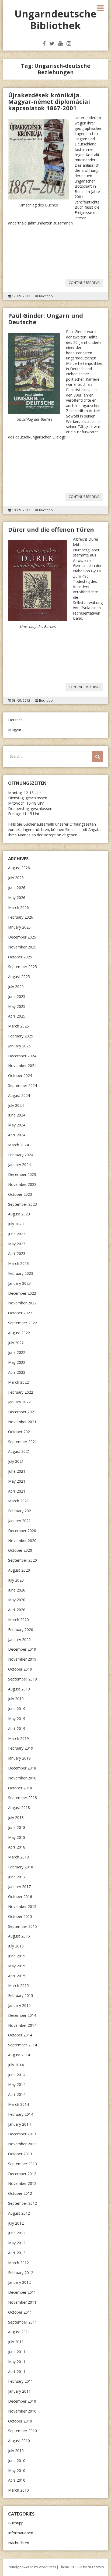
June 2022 (17, 1352)
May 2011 (17, 2362)
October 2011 (20, 2312)
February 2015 (21, 1995)
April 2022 (17, 1372)
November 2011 (22, 2302)
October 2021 (20, 1432)
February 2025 (21, 1036)
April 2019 (17, 1728)
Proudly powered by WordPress (31, 2567)
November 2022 (22, 1303)
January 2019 (19, 1758)
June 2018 (17, 1827)
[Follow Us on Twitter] (52, 43)
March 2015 (18, 1985)
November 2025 (22, 947)
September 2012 (22, 2203)
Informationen (21, 2533)
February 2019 (21, 1748)
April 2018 (17, 1847)
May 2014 (17, 2084)
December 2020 (22, 1531)
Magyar (15, 730)
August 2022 (19, 1333)
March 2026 (18, 907)
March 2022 (18, 1382)
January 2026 (19, 927)
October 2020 (20, 1550)
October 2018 (20, 1788)
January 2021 (19, 1521)
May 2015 (17, 1966)
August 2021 (19, 1451)
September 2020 (22, 1560)
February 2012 (21, 2273)
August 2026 (19, 868)
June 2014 (17, 2075)
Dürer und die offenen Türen (51, 529)
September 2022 (22, 1323)
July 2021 (16, 1461)
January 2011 (19, 2391)
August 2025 (19, 977)
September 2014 (22, 2045)
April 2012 (17, 2253)
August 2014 (19, 2055)
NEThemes (96, 2567)
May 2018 (17, 1837)
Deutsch (15, 720)
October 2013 (20, 2154)
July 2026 (16, 878)
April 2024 (17, 1135)
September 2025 (22, 967)
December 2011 (22, 2292)
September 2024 (22, 1085)
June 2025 (17, 996)
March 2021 (18, 1501)
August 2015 (19, 1936)
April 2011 (17, 2372)
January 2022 (19, 1402)
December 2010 (22, 2401)
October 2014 (20, 2035)
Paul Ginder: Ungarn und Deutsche (46, 319)
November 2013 (22, 2144)
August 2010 (19, 2441)
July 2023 (16, 1224)
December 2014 (22, 2015)
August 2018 (19, 1808)
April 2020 (17, 1610)
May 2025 (17, 1006)
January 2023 (19, 1283)
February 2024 (21, 1155)
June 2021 (17, 1471)
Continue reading (86, 283)
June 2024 (17, 1115)
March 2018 (18, 1857)
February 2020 (21, 1630)
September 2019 (22, 1679)
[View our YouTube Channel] (60, 43)
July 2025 (16, 986)
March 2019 (18, 1738)
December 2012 (22, 2174)
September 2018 (22, 1798)
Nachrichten (19, 2543)
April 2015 (17, 1976)
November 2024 (22, 1066)
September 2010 (22, 2431)
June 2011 (17, 2352)
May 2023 (17, 1244)
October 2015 (20, 1916)
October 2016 (20, 1897)
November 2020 (22, 1541)
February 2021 (21, 1511)
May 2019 (17, 1719)
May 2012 (17, 2243)
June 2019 (17, 1709)
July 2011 (16, 2342)
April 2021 (17, 1491)
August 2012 (19, 2213)
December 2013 (22, 2134)
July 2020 (16, 1580)
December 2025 (22, 937)
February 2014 (21, 2114)
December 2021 (22, 1412)
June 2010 (17, 2461)
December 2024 (22, 1056)
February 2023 (21, 1273)
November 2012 (22, 2183)
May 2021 (17, 1481)
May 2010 (17, 2470)
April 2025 (17, 1016)
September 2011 (22, 2322)
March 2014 (18, 2104)
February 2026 (21, 917)
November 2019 (22, 1659)
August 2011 (19, 2332)
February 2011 (21, 2381)
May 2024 (17, 1125)
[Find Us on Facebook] (44, 43)
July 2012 (16, 2223)
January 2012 (19, 2282)
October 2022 (20, 1313)
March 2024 (18, 1145)
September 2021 (22, 1442)
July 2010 (16, 2451)
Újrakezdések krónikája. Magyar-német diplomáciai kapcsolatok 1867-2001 (49, 101)
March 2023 (18, 1263)
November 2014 (22, 2025)
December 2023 (22, 1174)
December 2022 (22, 1293)
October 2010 (20, 2421)
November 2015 (22, 1906)
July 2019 (16, 1699)
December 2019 (22, 1649)
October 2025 (20, 957)
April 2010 (17, 2480)
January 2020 (19, 1640)
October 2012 (20, 2193)
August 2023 (19, 1214)
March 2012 (18, 2263)
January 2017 (19, 1887)
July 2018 (16, 1817)
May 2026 (17, 898)
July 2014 (16, 2065)
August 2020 (19, 1570)
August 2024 (19, 1095)
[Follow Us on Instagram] (69, 43)
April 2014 (17, 2094)
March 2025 (18, 1026)
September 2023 (22, 1204)
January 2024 (19, 1164)
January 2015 (19, 2005)
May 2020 (17, 1600)
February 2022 (21, 1392)
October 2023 (20, 1194)
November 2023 (22, 1184)
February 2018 (21, 1867)
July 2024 (16, 1105)
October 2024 (20, 1075)
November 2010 (22, 2411)
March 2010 (18, 2490)
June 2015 (17, 1956)
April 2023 (17, 1253)
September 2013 (22, 2164)
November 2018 (22, 1778)
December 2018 (22, 1768)
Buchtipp (46, 296)
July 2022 (16, 1343)
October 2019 (20, 1669)
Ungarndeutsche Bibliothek (55, 20)
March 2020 (18, 1620)
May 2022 (17, 1362)
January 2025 (19, 1046)
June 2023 (17, 1234)
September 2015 (22, 1926)
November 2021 (22, 1422)
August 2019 (19, 1689)
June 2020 (17, 1590)
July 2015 (16, 1946)
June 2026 (17, 888)
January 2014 (19, 2124)
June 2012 (17, 2233)
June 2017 (17, 1877)
